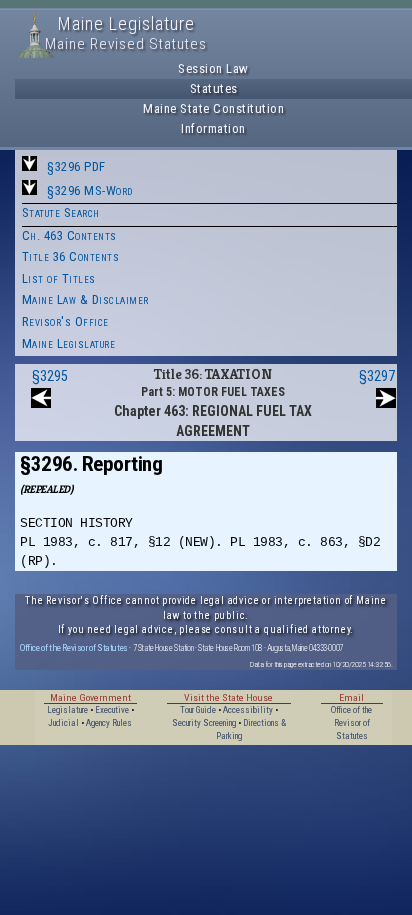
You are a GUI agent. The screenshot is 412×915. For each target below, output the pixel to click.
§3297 (377, 376)
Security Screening (204, 723)
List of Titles (59, 278)
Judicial (63, 723)
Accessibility (248, 710)
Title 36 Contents (71, 256)
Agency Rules (109, 723)
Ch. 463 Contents (69, 235)
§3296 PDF (76, 166)
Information (213, 128)
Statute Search (61, 212)
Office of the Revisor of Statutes (74, 647)
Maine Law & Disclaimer (85, 299)
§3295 (50, 376)
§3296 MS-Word (90, 190)
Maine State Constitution (213, 108)
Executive (112, 710)
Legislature (67, 710)
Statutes (214, 88)
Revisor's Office (65, 321)
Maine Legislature (69, 343)
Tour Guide (198, 710)
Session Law (213, 68)
